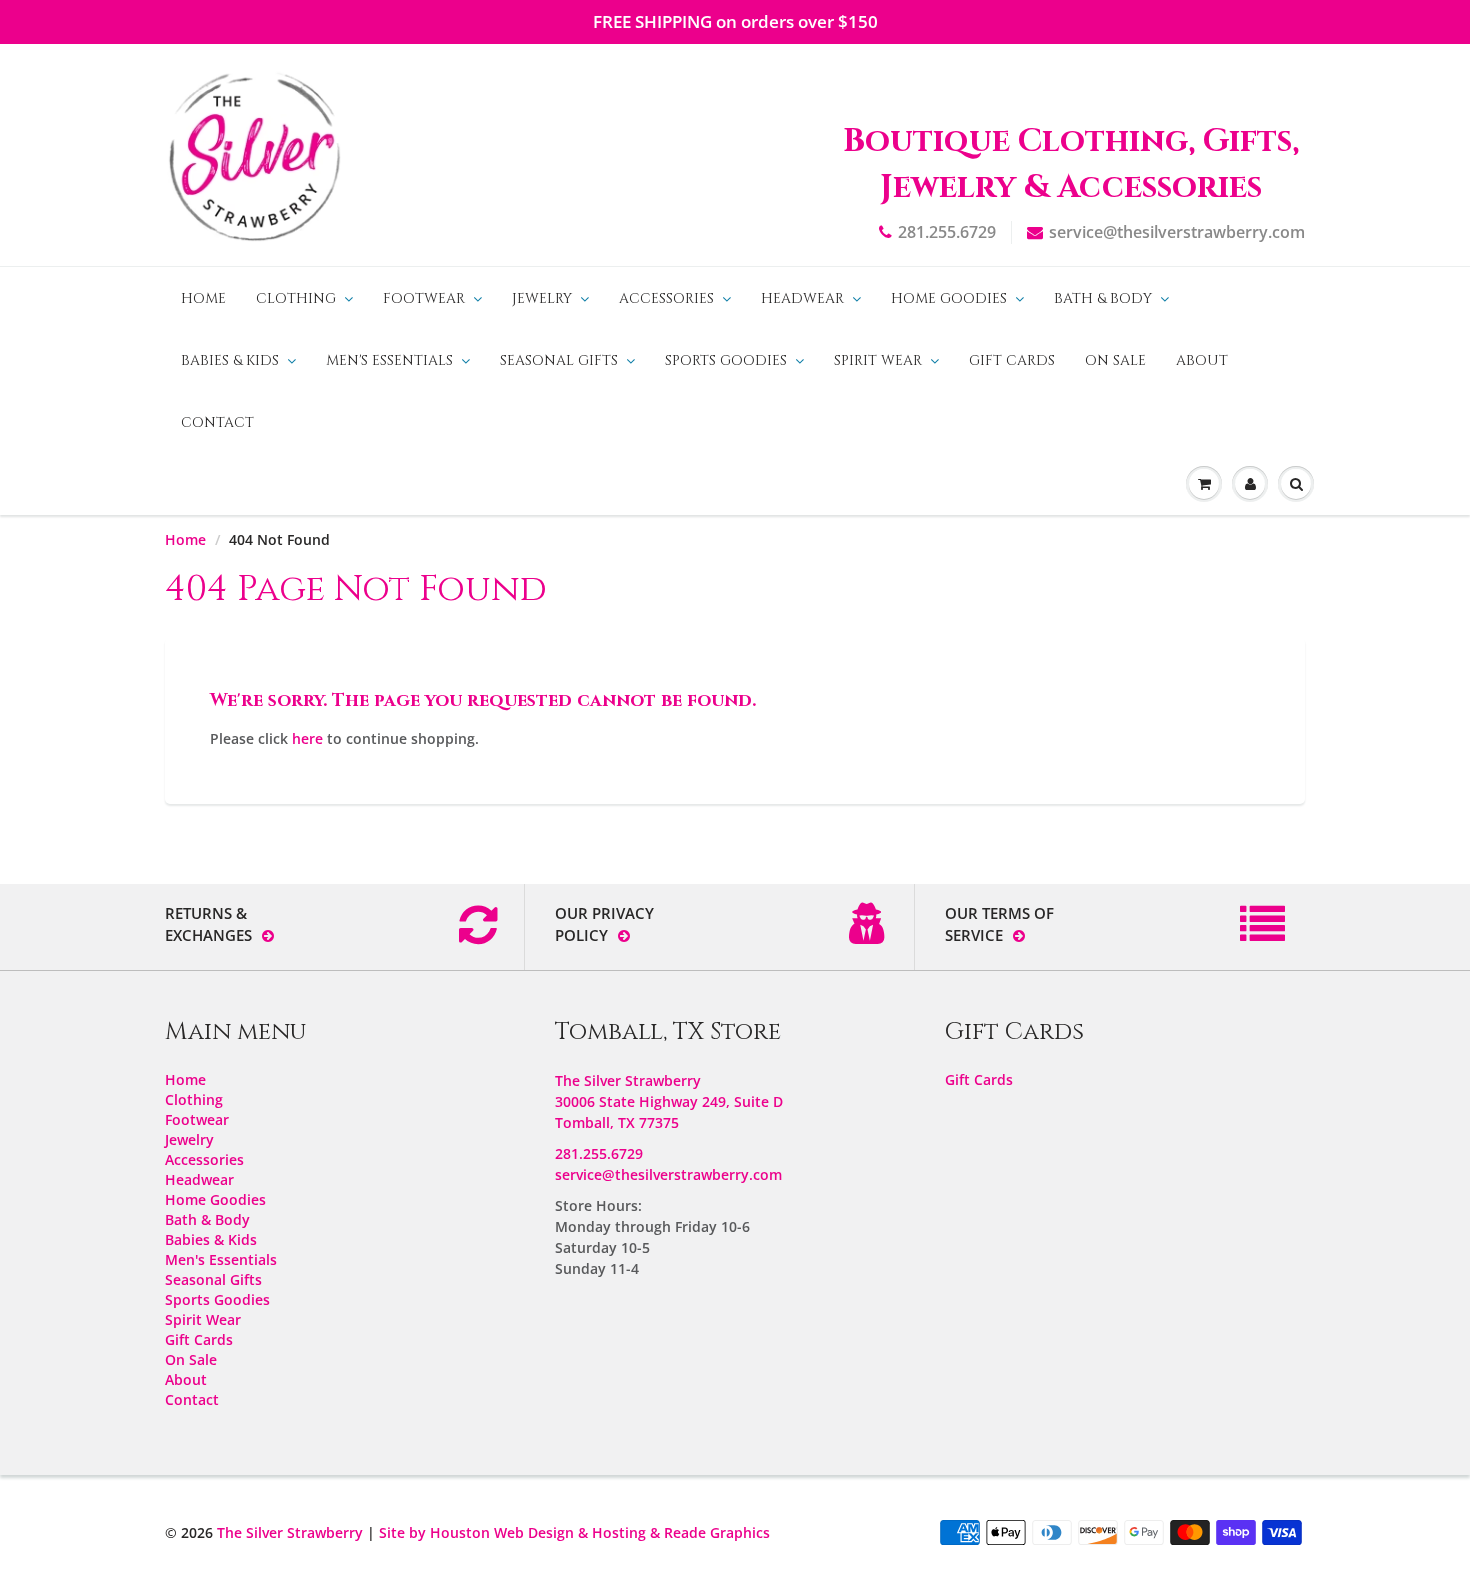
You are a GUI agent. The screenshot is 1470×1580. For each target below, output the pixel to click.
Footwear (424, 298)
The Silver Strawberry (290, 1532)
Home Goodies (949, 298)
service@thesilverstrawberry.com (1177, 232)
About (1202, 360)
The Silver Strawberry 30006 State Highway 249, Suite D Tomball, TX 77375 (669, 1101)
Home (203, 298)
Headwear (802, 298)
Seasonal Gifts (559, 360)
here (307, 738)
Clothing (296, 298)
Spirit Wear (878, 360)
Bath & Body (1103, 298)
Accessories (666, 298)
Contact (217, 422)
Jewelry (542, 298)
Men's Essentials (389, 360)
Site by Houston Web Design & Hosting (512, 1532)
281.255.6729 (947, 232)
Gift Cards (1012, 360)
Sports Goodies (726, 360)
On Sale (1115, 360)
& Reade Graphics (710, 1532)
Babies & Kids (230, 360)
